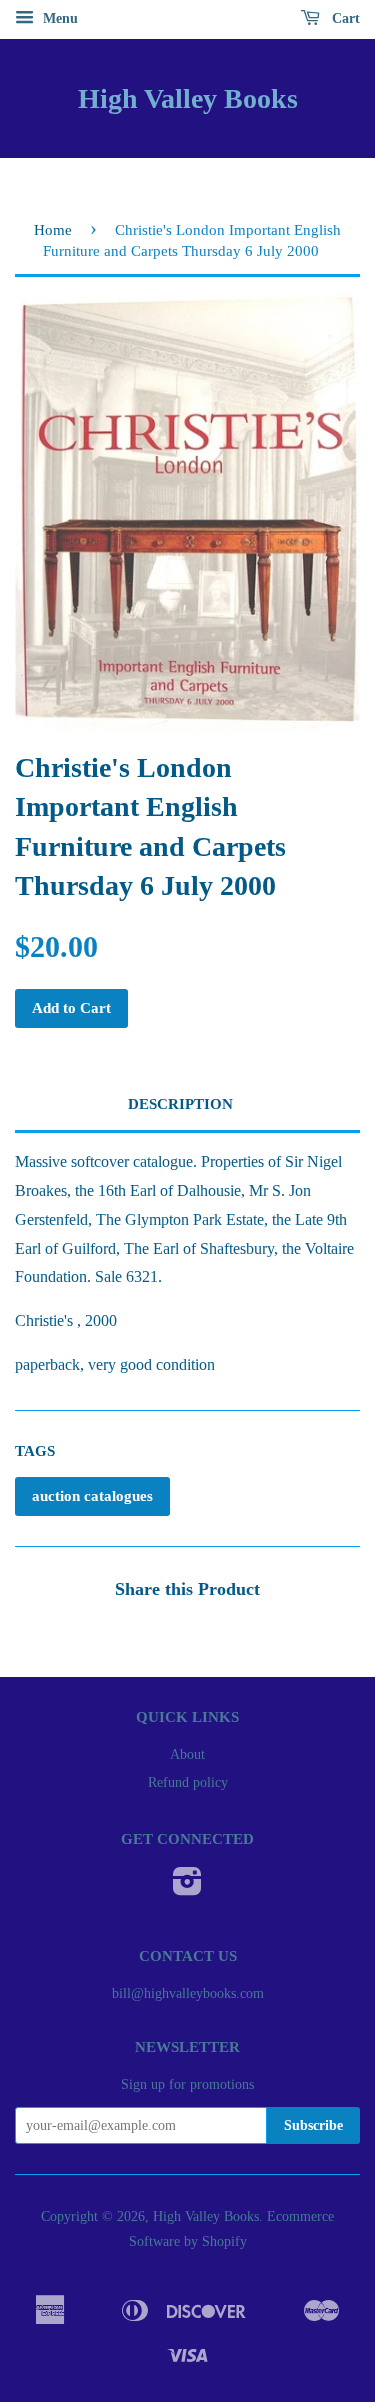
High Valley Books (188, 98)
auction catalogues (92, 1496)
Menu (58, 18)
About (187, 1754)
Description (180, 1104)
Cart (344, 18)
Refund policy (188, 1782)
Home (53, 230)
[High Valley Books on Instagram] (187, 1888)
